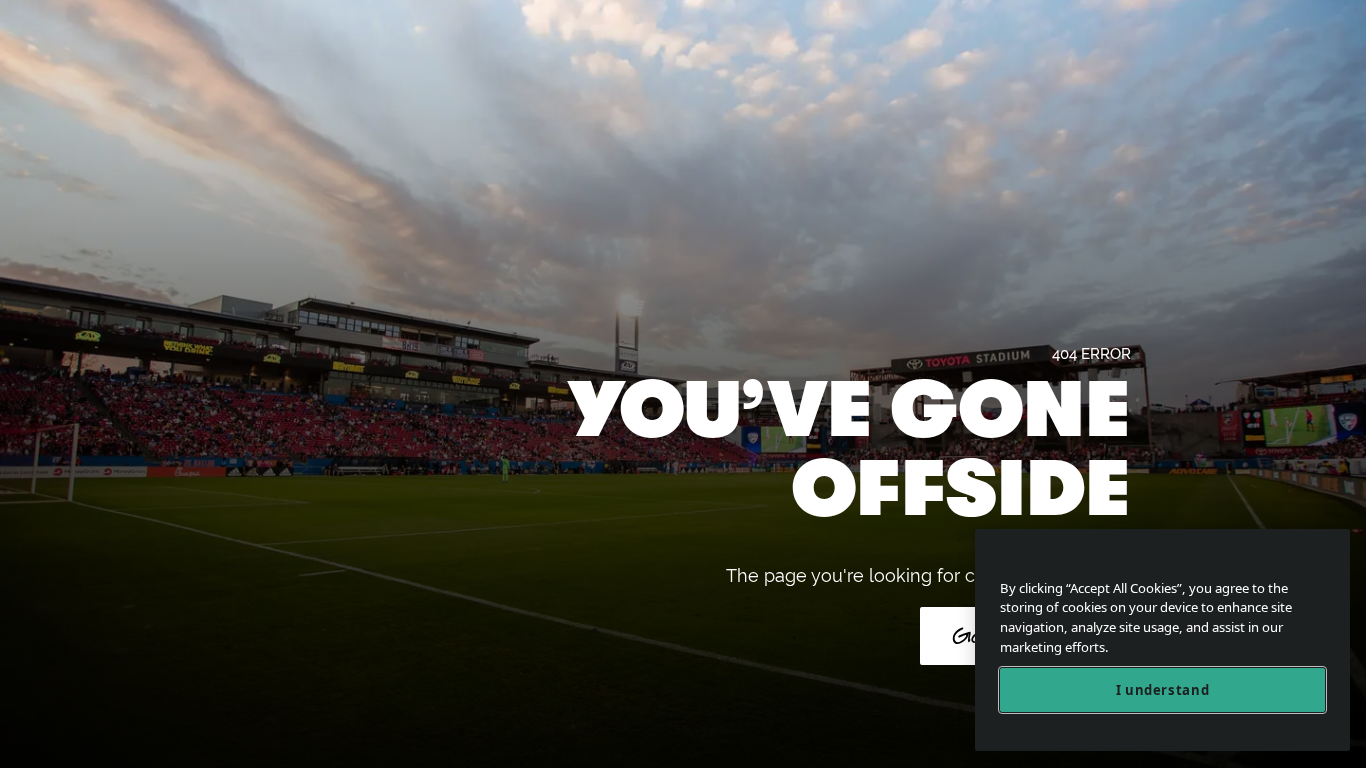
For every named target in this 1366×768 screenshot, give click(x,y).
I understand (1163, 690)
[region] (1162, 640)
